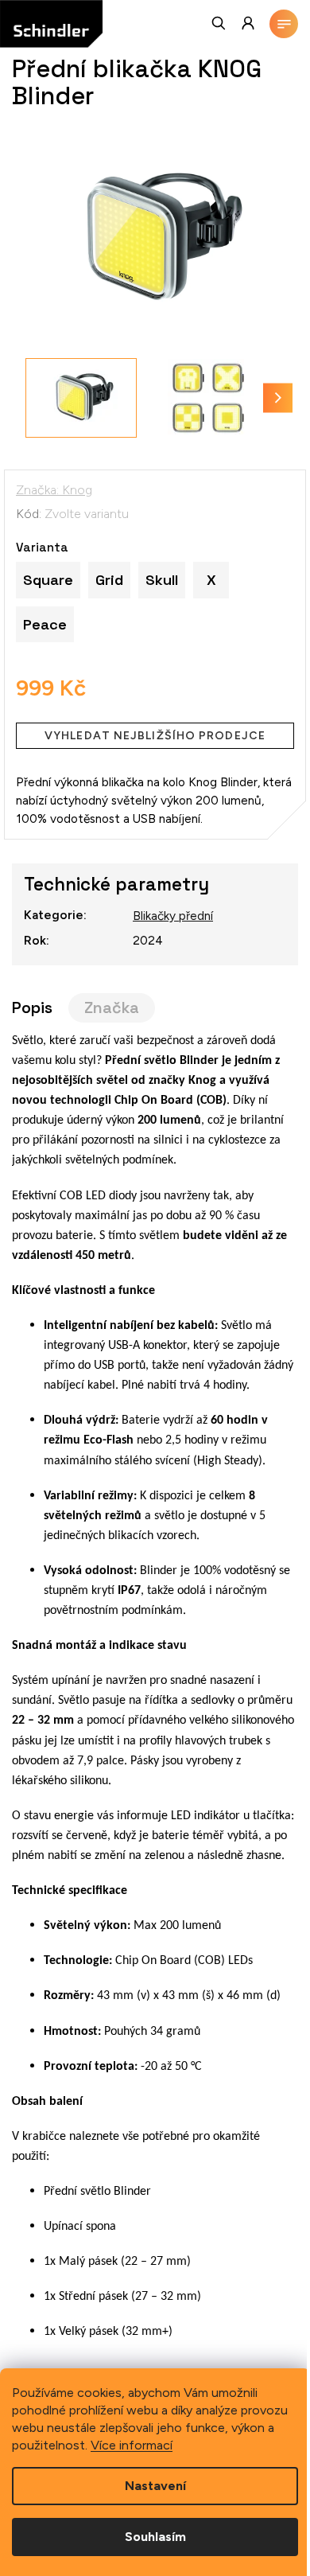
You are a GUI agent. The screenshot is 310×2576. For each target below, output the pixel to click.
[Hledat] (219, 23)
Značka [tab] (112, 1008)
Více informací (132, 2445)
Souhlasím (155, 2537)
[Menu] (284, 24)
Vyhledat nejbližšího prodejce (155, 736)
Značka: (54, 490)
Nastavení (155, 2486)
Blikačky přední (173, 916)
